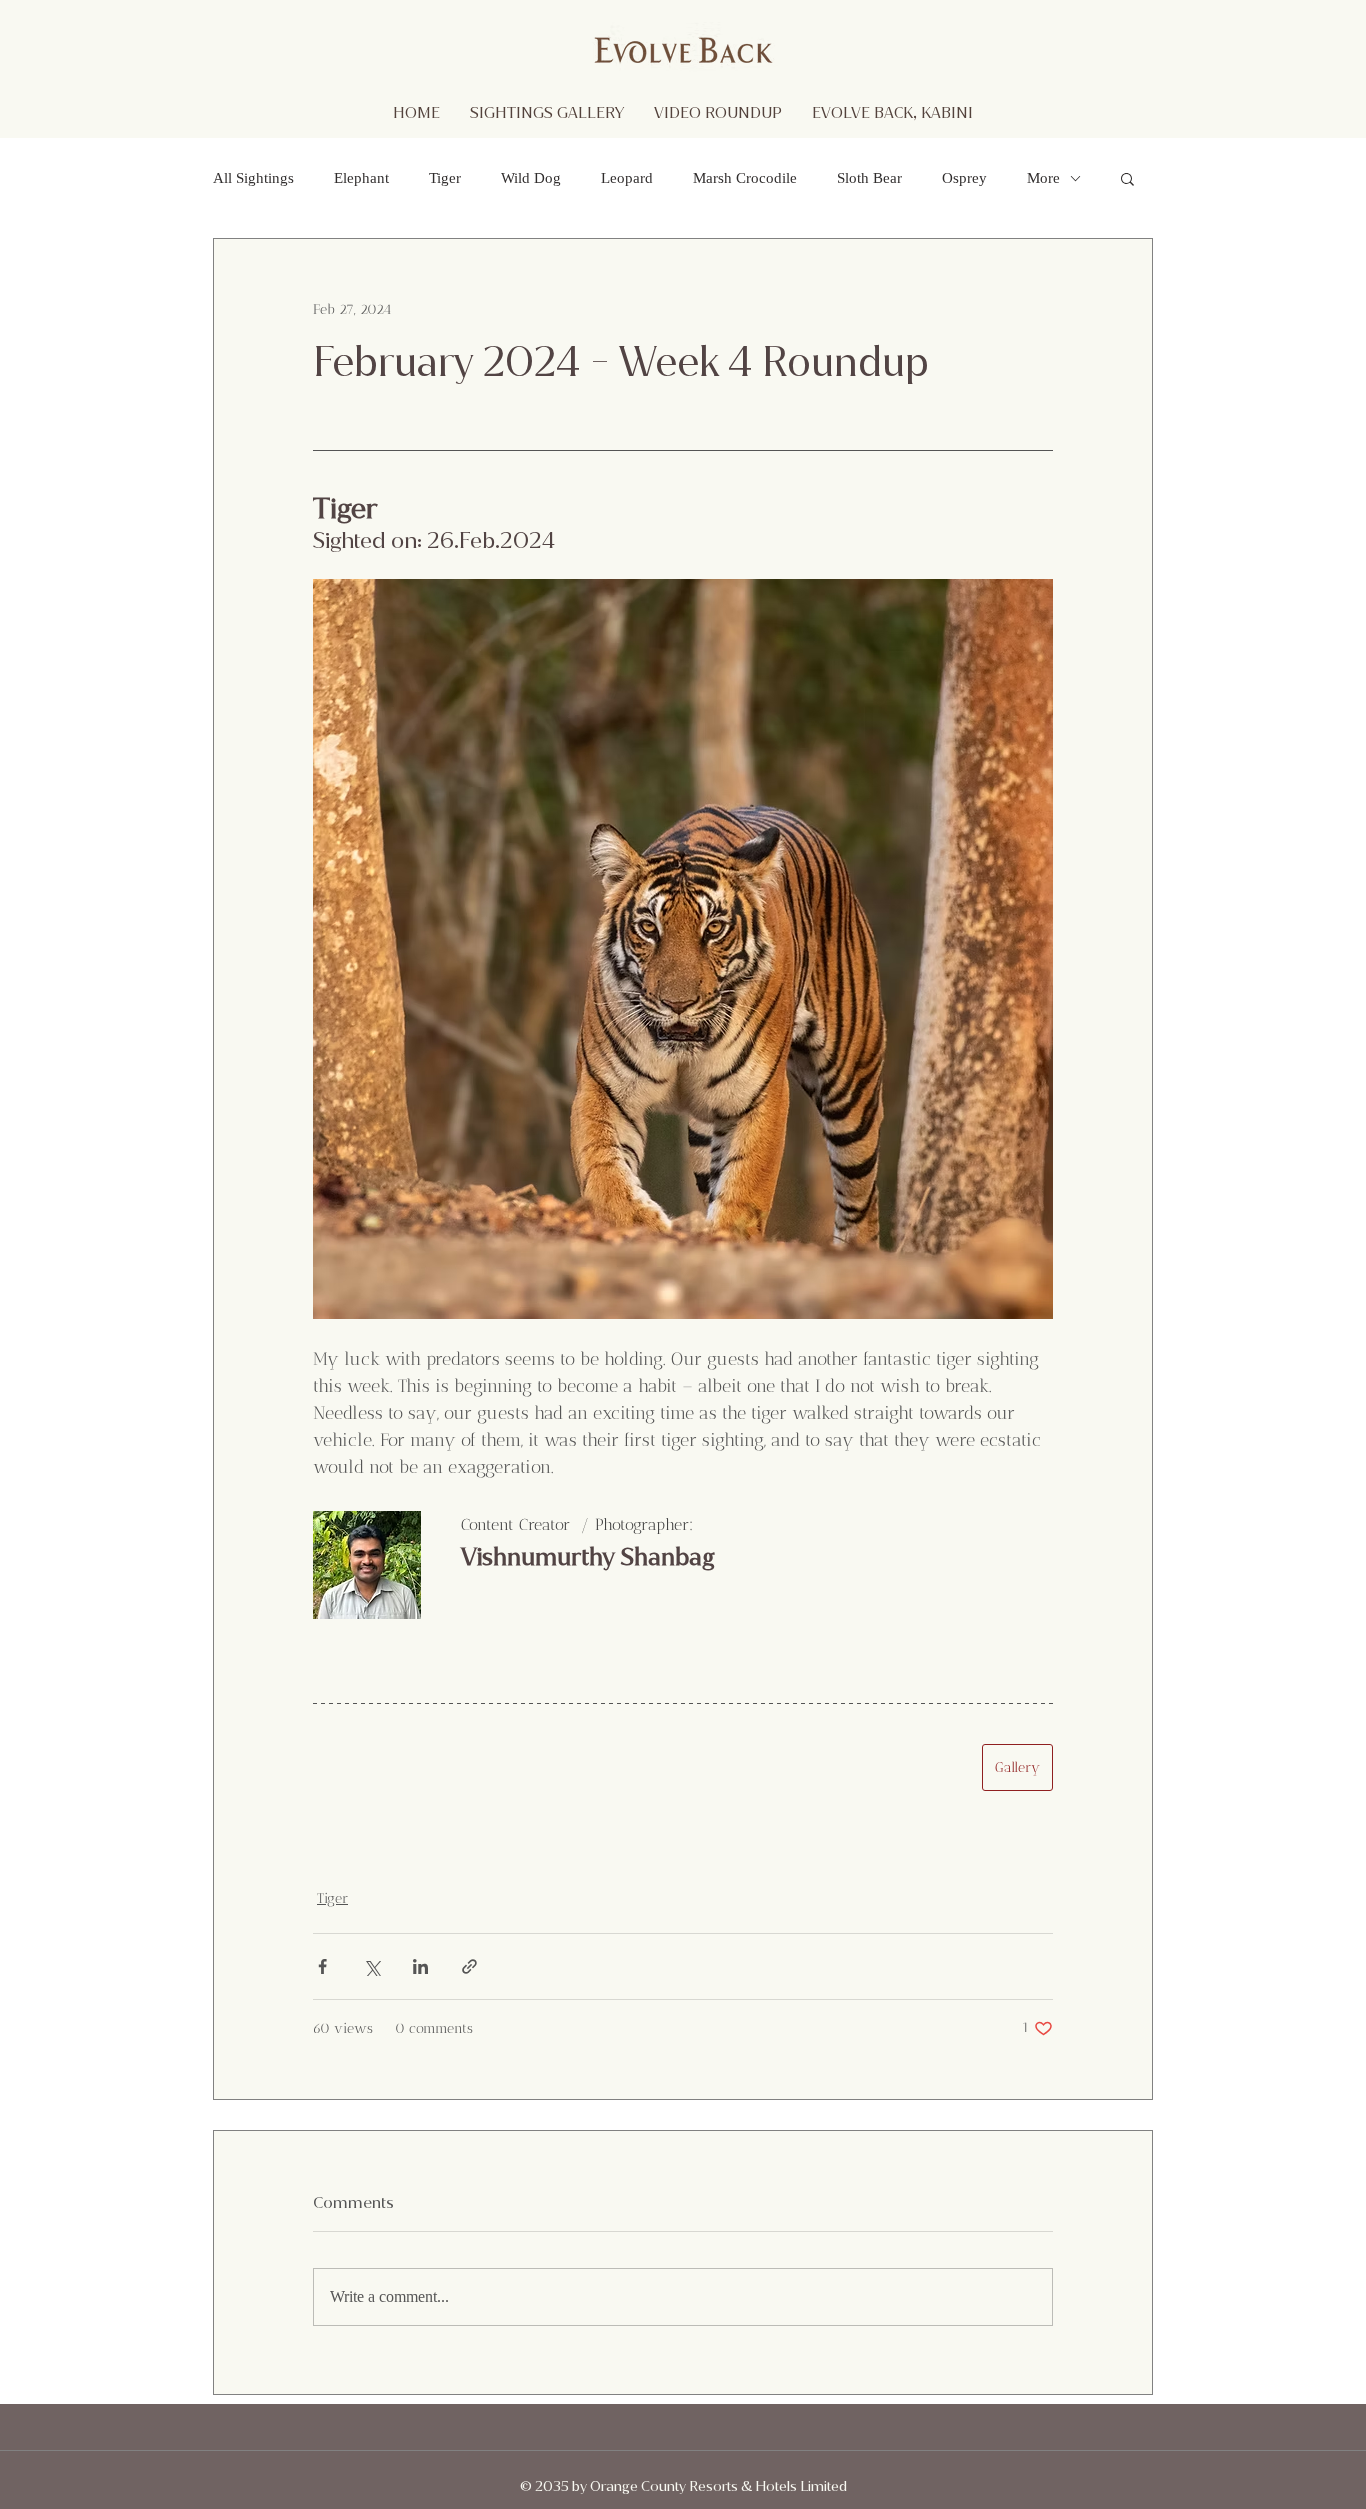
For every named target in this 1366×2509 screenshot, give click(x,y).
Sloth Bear (869, 178)
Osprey (964, 178)
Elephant (361, 178)
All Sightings (253, 178)
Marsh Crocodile (745, 178)
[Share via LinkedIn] (420, 1966)
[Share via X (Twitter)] (371, 1966)
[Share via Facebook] (322, 1966)
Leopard (627, 178)
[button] (1127, 178)
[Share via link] (469, 1966)
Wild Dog (531, 178)
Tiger (445, 178)
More (1043, 178)
